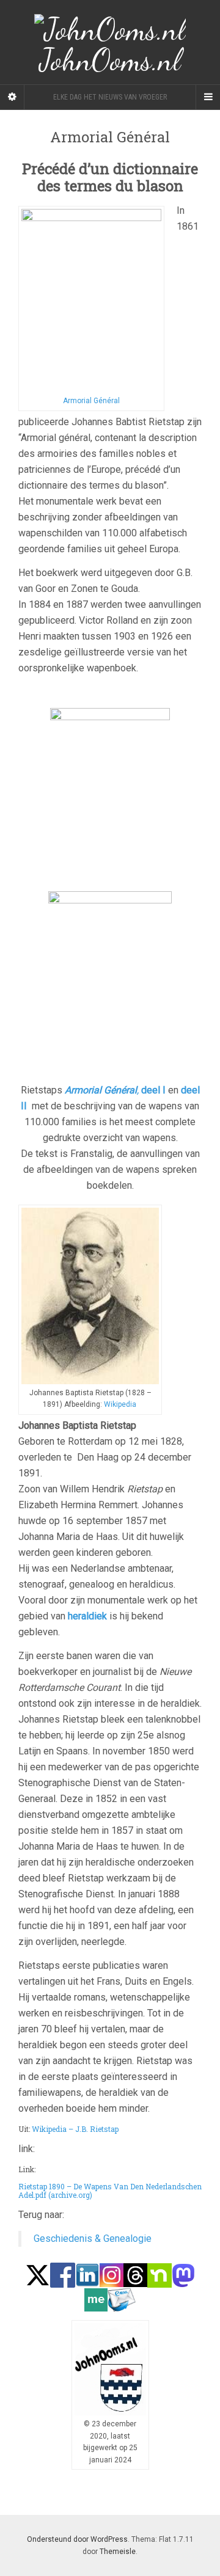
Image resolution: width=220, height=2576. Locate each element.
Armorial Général (91, 401)
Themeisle (118, 2552)
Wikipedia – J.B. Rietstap (75, 2129)
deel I (153, 1090)
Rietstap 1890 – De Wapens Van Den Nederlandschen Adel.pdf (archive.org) (110, 2191)
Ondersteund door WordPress (77, 2539)
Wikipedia (121, 1404)
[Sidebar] (12, 97)
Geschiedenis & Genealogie (93, 2238)
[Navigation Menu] (208, 97)
